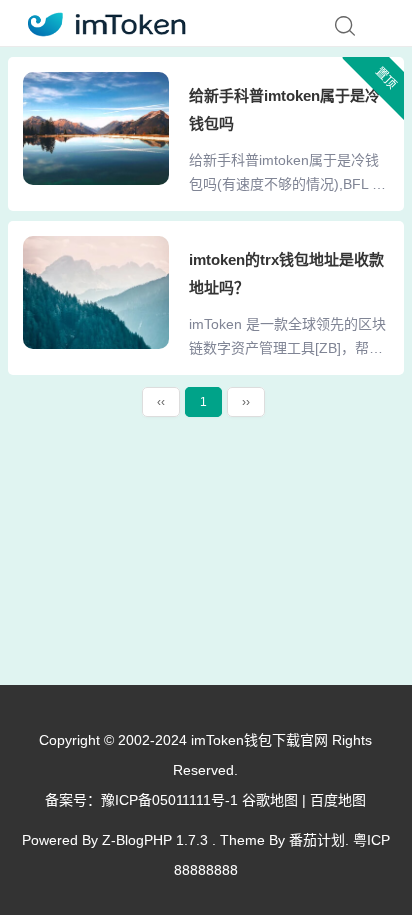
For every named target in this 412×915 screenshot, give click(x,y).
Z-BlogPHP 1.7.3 (155, 840)
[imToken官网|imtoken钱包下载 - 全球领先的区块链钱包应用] (100, 21)
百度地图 (338, 800)
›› (246, 402)
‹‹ (161, 402)
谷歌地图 (270, 800)
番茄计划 (317, 840)
